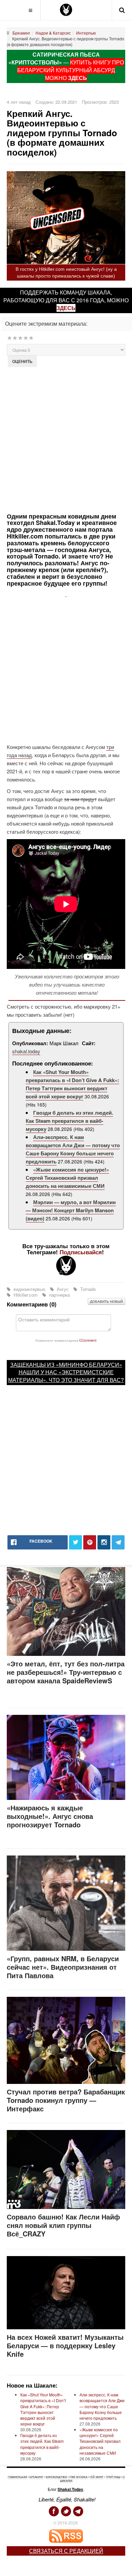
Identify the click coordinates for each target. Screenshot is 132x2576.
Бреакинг (21, 33)
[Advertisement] (66, 439)
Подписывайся (81, 1252)
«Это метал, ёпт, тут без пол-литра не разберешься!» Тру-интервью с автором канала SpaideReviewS (66, 1672)
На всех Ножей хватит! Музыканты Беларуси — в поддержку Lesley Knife (65, 2345)
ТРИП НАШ (113, 2477)
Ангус (63, 1289)
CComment (88, 1340)
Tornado (87, 1289)
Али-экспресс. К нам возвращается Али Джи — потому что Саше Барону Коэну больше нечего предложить (73, 1149)
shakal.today (26, 1051)
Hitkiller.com (26, 1295)
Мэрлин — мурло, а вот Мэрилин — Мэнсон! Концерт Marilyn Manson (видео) (71, 1210)
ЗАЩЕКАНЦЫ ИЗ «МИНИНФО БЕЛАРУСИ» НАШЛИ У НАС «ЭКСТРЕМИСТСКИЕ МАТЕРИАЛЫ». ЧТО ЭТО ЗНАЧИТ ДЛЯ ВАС (65, 1372)
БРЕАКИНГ (36, 2477)
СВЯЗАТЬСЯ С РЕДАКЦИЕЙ (66, 2551)
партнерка (59, 1295)
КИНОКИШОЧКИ (56, 2477)
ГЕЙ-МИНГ (97, 2477)
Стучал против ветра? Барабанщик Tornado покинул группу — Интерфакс (66, 2100)
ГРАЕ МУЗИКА (78, 2477)
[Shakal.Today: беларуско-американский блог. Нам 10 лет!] (66, 10)
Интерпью (86, 33)
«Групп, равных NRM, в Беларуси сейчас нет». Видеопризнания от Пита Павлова (63, 1967)
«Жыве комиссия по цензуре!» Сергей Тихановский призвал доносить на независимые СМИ (67, 1178)
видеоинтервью (29, 1289)
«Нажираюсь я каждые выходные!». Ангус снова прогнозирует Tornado (50, 1816)
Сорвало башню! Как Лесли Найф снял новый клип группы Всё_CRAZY (63, 2225)
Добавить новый (106, 1301)
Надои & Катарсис (53, 33)
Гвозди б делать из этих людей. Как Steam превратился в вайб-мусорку (69, 1121)
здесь (66, 308)
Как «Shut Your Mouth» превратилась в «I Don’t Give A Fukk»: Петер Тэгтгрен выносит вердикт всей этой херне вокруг (72, 1084)
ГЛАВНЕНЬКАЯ (17, 2477)
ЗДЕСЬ (78, 78)
